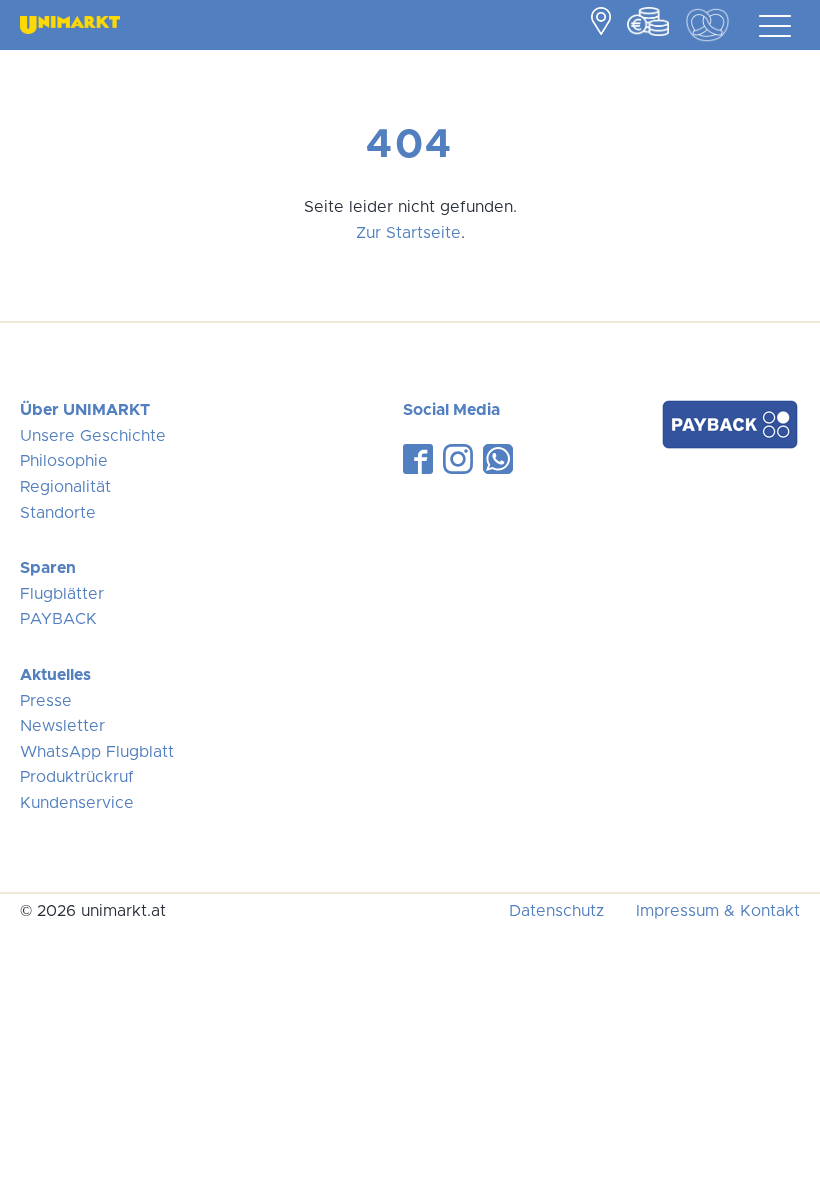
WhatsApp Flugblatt (97, 752)
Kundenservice (77, 803)
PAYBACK (58, 619)
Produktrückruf (77, 777)
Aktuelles (55, 675)
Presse (46, 701)
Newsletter (62, 726)
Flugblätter (62, 594)
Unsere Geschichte (93, 436)
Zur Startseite (408, 233)
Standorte (58, 513)
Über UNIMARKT (85, 410)
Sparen (48, 568)
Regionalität (65, 487)
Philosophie (64, 461)
